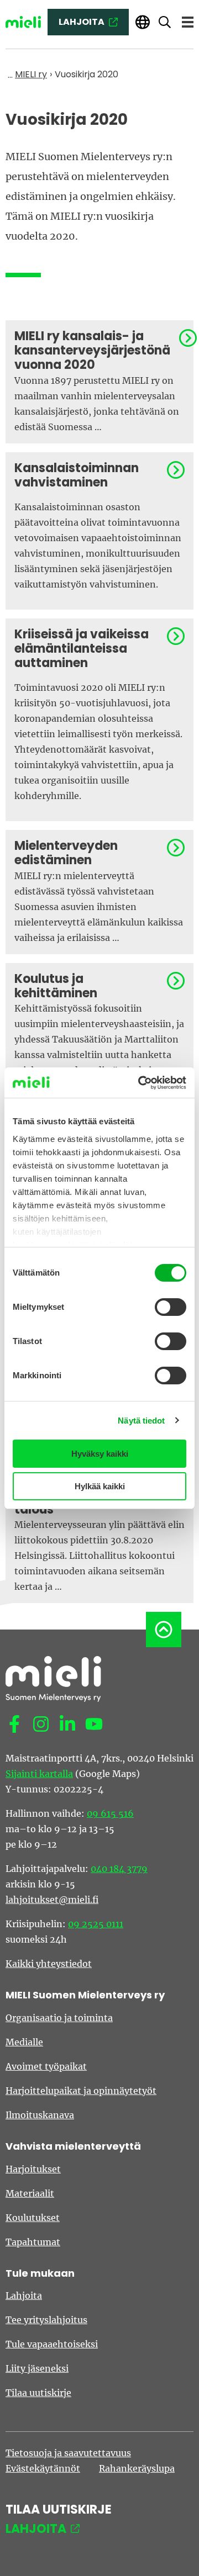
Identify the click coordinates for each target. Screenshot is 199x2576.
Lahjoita (24, 2295)
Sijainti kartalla (39, 1774)
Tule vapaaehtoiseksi (52, 2344)
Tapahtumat (33, 2242)
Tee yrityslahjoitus (46, 2320)
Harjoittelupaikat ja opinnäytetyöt (81, 2091)
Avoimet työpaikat (46, 2066)
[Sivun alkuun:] (164, 1630)
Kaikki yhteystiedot (49, 1964)
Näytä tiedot (141, 1421)
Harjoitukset (33, 2169)
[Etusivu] (23, 22)
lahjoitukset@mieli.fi (52, 1900)
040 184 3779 (119, 1869)
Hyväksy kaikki (100, 1454)
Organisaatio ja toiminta (59, 2018)
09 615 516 (110, 1813)
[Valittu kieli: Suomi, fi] (143, 22)
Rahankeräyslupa (137, 2468)
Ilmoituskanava (40, 2115)
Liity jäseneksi (37, 2368)
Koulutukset (33, 2218)
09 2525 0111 (96, 1924)
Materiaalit (30, 2193)
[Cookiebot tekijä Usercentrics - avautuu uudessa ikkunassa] (140, 1083)
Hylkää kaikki (100, 1486)
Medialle (24, 2042)
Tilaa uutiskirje (38, 2393)
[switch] (171, 1307)
